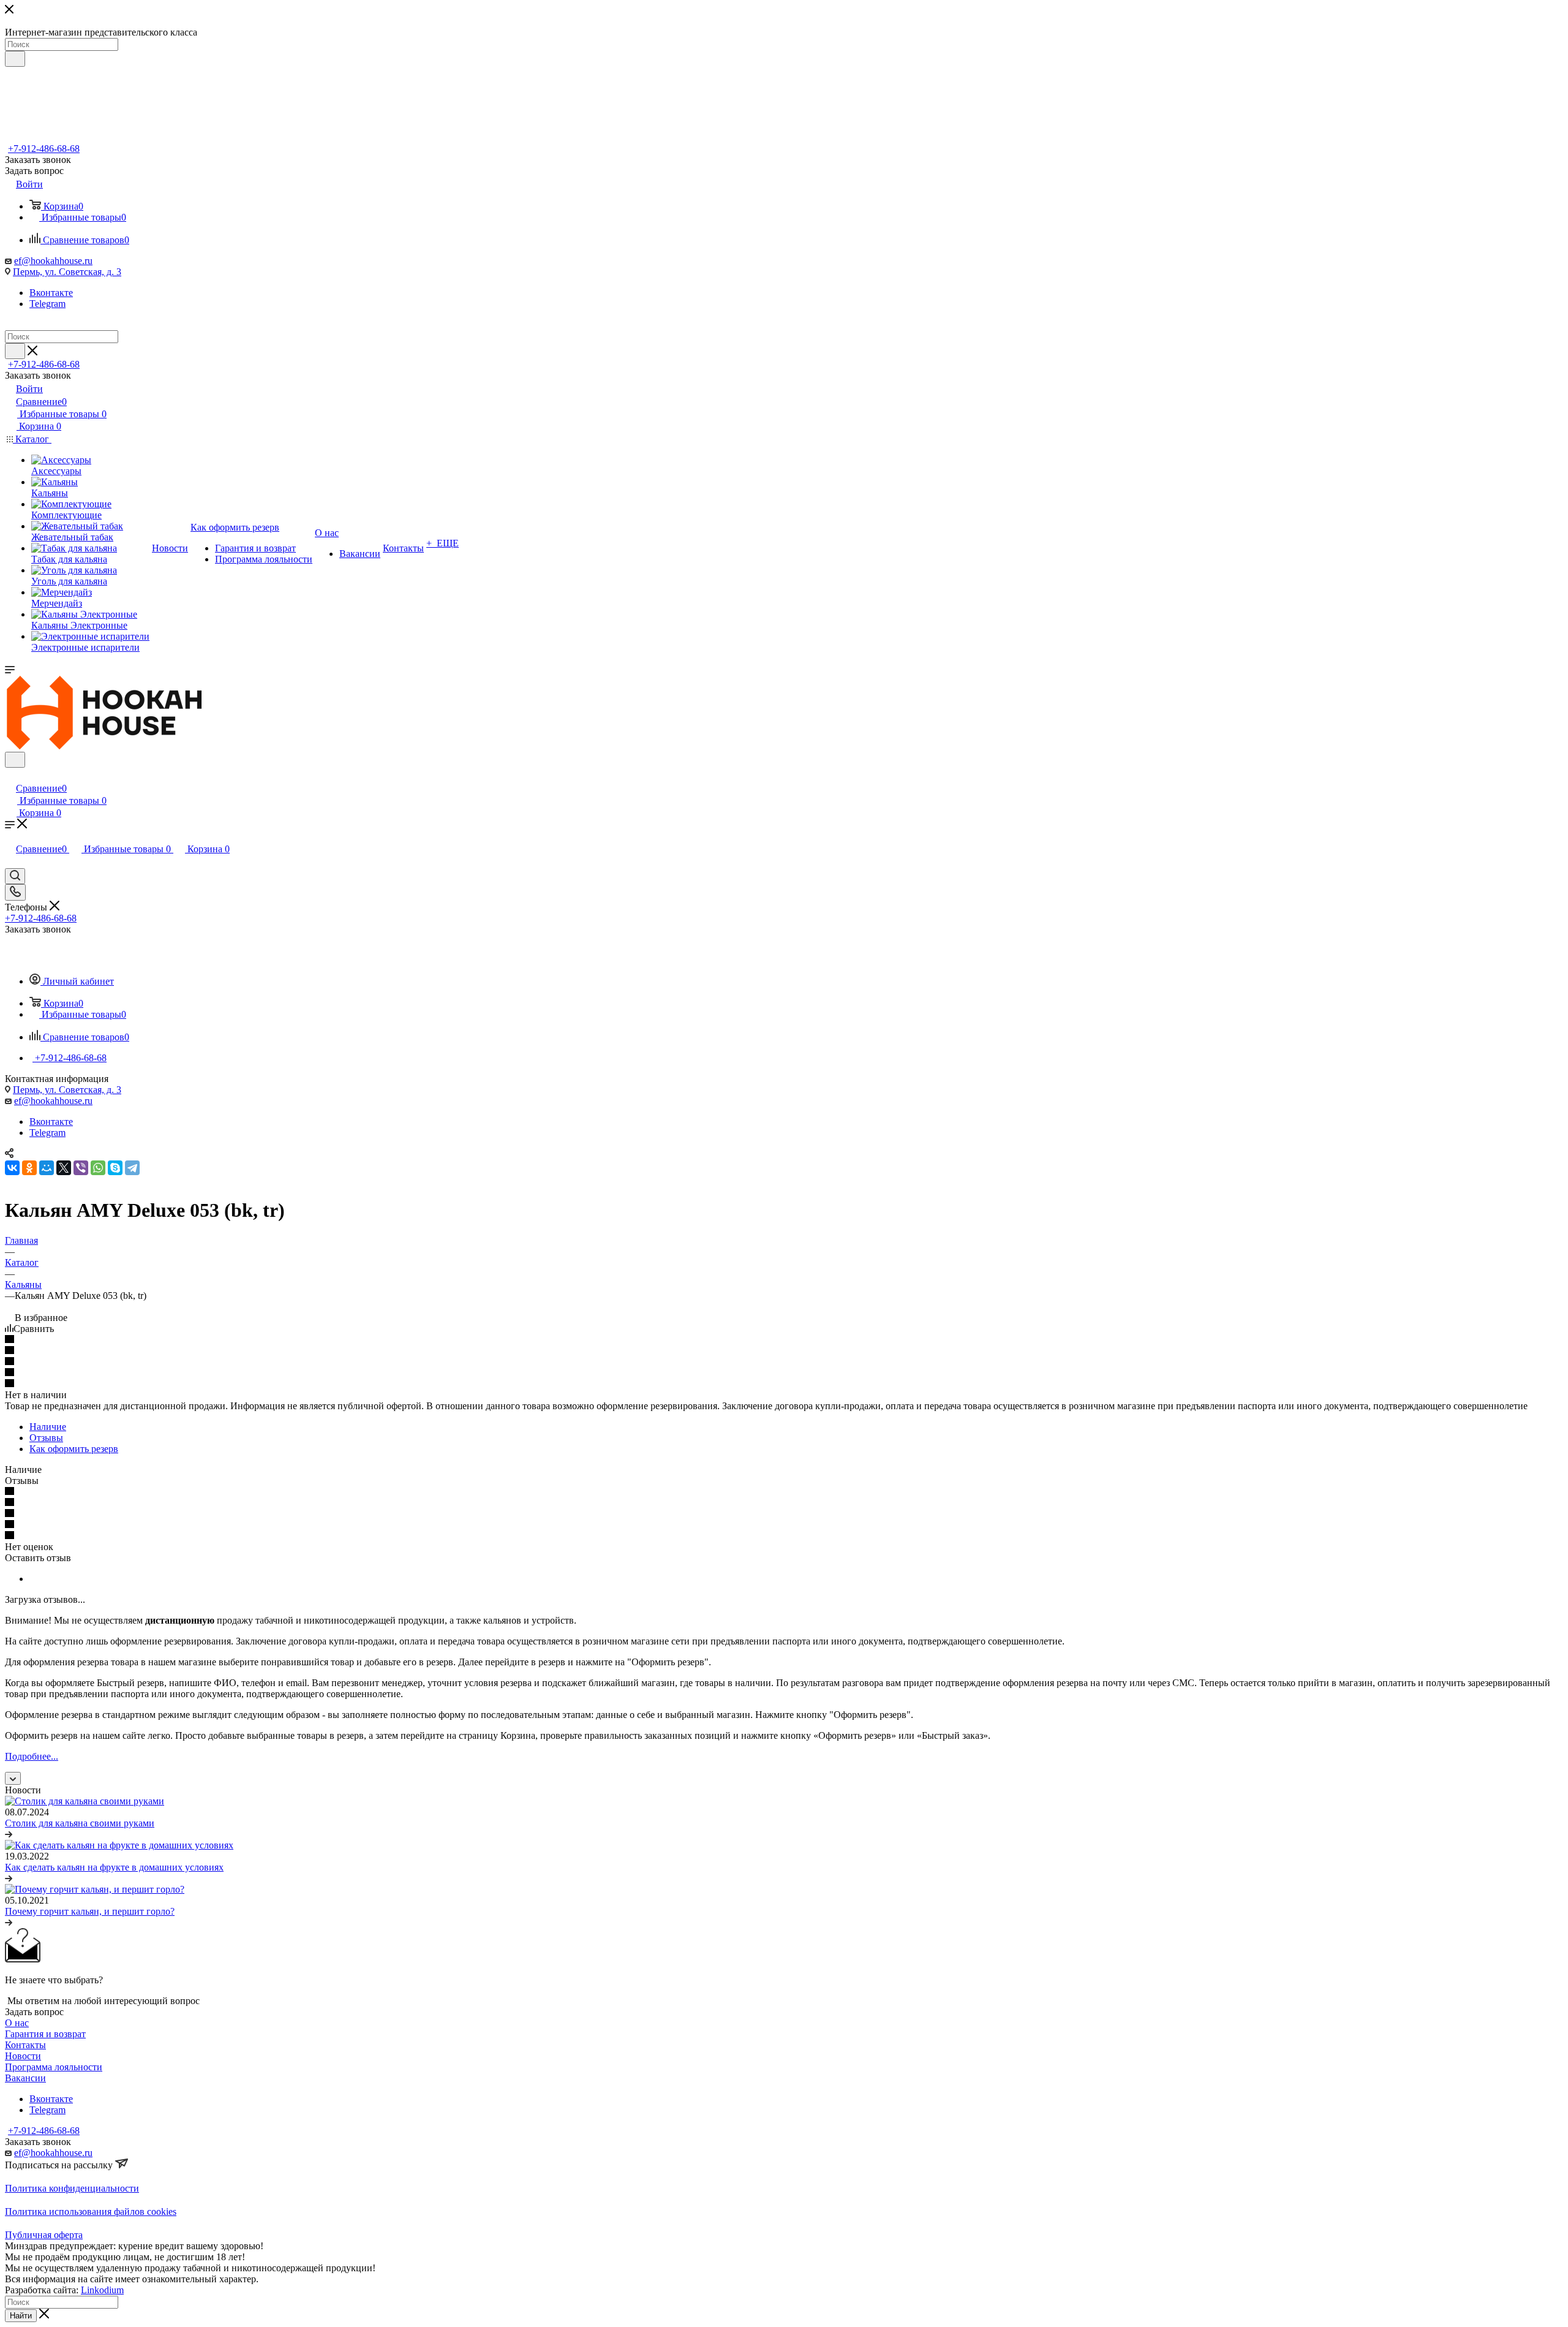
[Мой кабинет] (10, 775)
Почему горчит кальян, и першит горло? (90, 1911)
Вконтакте (51, 293)
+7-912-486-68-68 (44, 149)
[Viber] (81, 1168)
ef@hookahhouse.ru (53, 261)
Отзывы (46, 1438)
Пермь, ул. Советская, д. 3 (67, 272)
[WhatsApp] (98, 1168)
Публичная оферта (44, 2235)
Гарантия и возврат (45, 2034)
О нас (17, 2023)
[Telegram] (132, 1168)
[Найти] (15, 59)
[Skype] (115, 1168)
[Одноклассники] (29, 1168)
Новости (23, 2056)
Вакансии (25, 2078)
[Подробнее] (9, 1834)
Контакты (25, 2045)
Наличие (48, 1427)
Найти (21, 2316)
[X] (64, 1168)
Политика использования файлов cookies (91, 2212)
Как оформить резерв (74, 1449)
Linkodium (102, 2290)
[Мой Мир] (47, 1168)
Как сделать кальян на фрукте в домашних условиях (114, 1867)
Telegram (47, 304)
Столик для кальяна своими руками (80, 1823)
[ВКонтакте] (12, 1168)
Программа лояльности (54, 2067)
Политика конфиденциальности (72, 2188)
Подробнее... (32, 1756)
